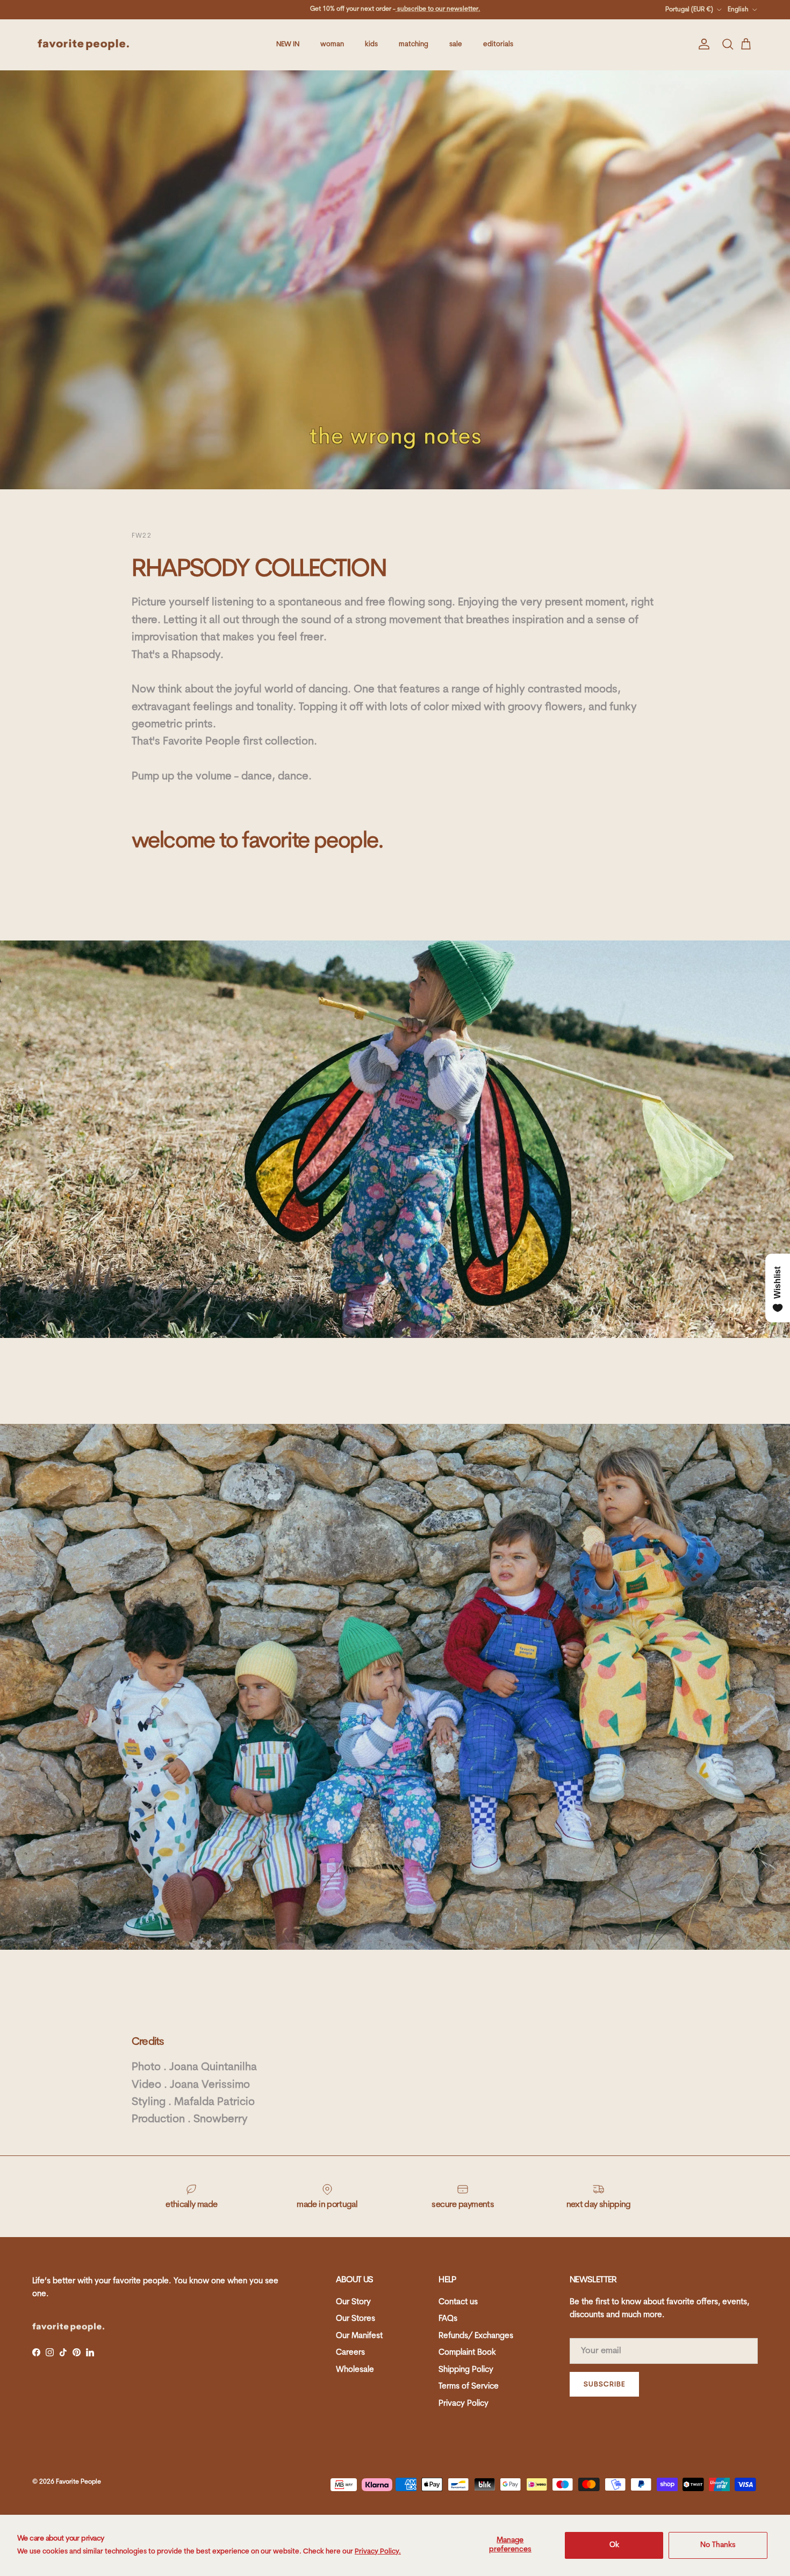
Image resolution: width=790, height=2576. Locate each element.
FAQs (448, 2319)
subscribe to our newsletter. (438, 9)
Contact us (458, 2302)
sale (456, 44)
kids (371, 44)
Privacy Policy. (378, 2552)
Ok (614, 2545)
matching (414, 44)
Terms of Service (469, 2387)
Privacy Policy (464, 2404)
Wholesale (355, 2370)
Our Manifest (359, 2336)
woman (332, 44)
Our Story (353, 2302)
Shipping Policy (466, 2370)
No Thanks (718, 2545)
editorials (498, 44)
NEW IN (288, 44)
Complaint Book (467, 2353)
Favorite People (78, 2482)
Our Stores (355, 2319)
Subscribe (604, 2385)
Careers (350, 2353)
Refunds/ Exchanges (476, 2336)
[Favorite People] (83, 45)
